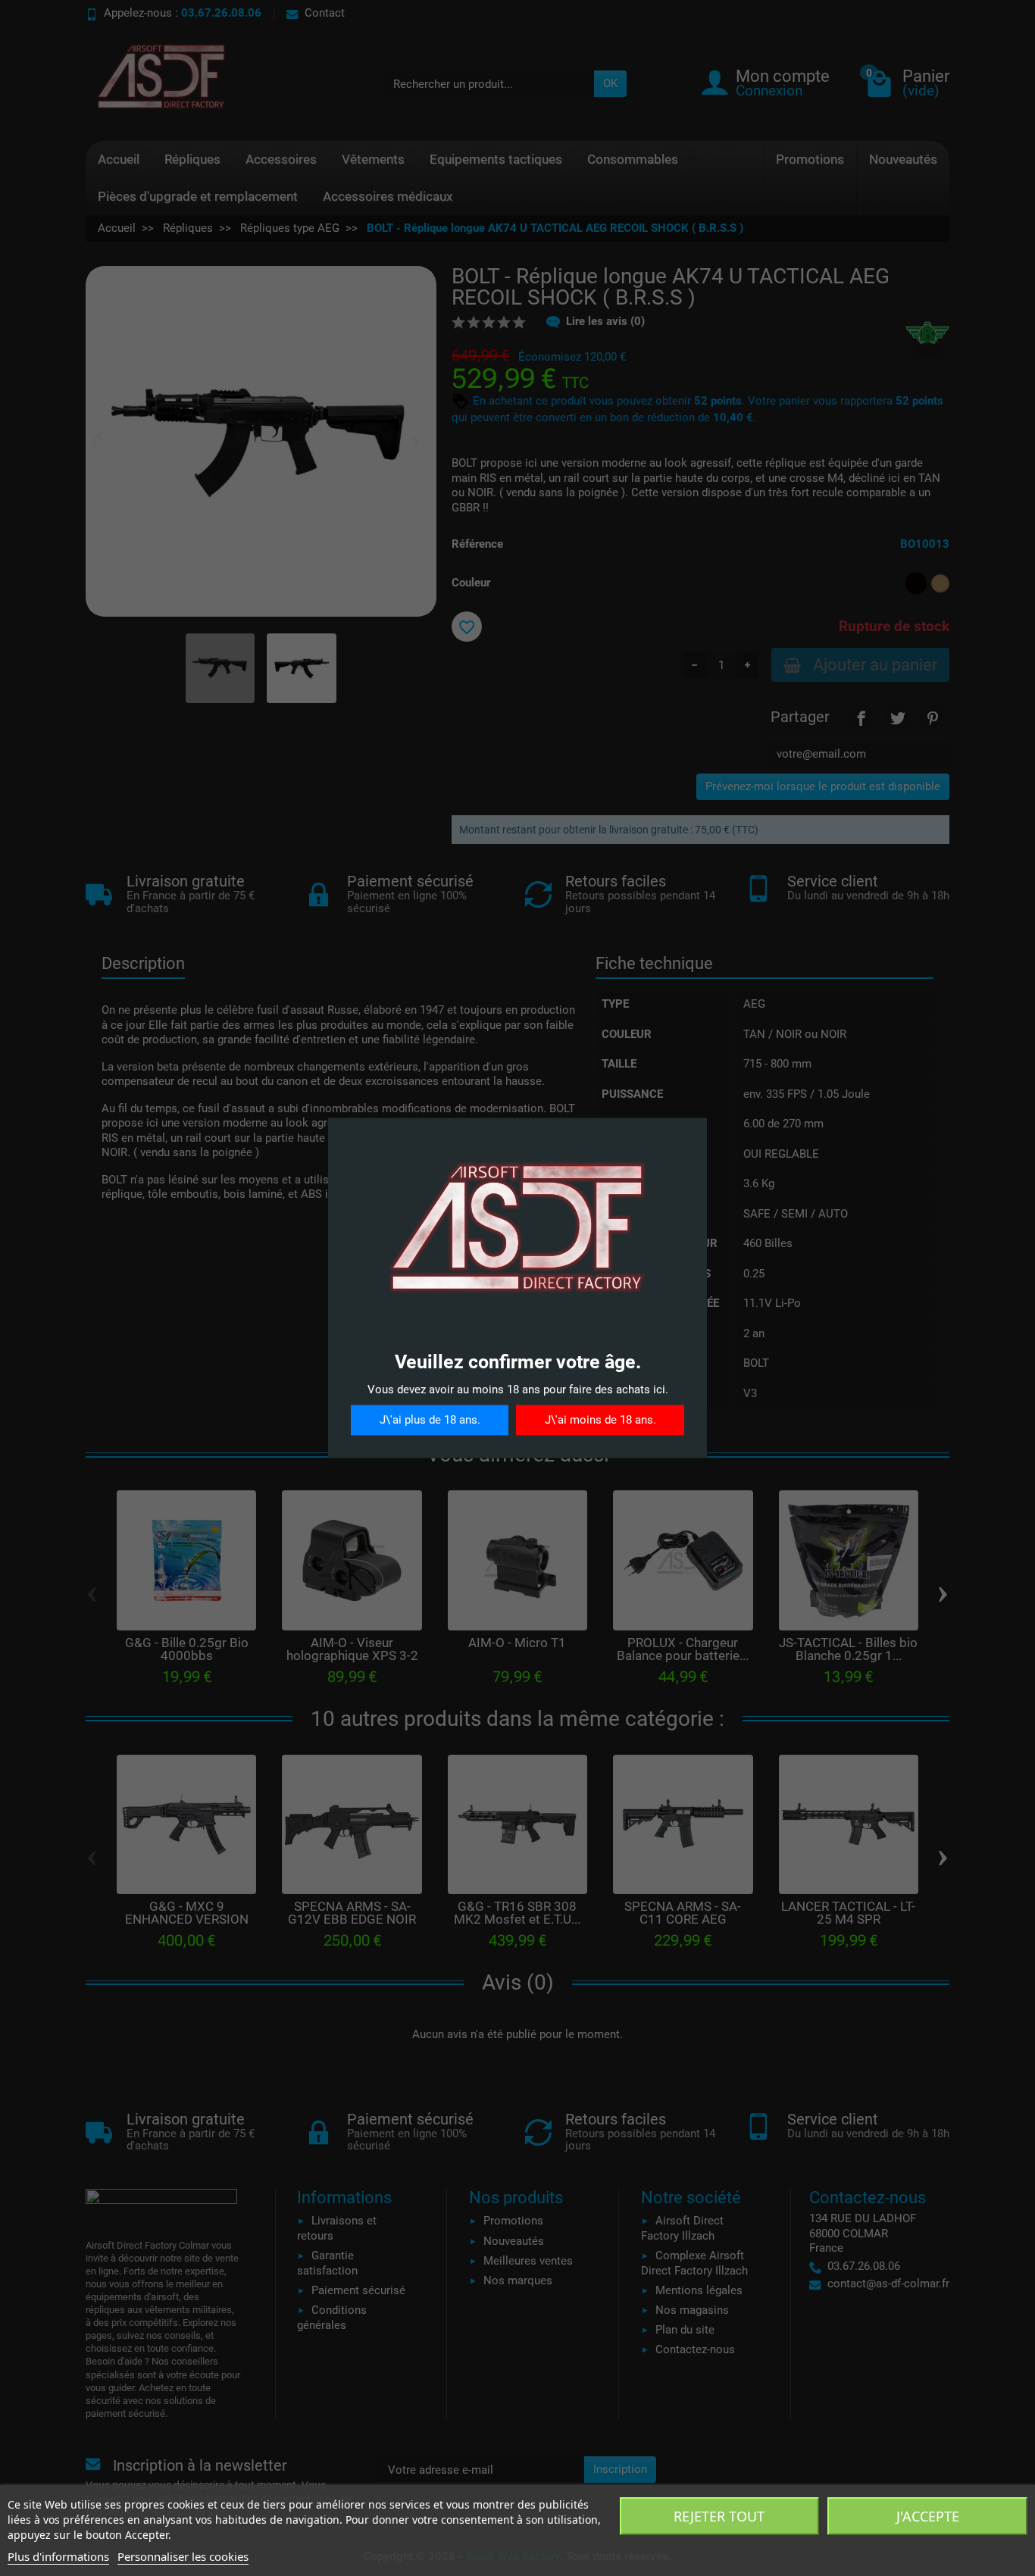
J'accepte (928, 2516)
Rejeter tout (719, 2516)
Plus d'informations (58, 2556)
